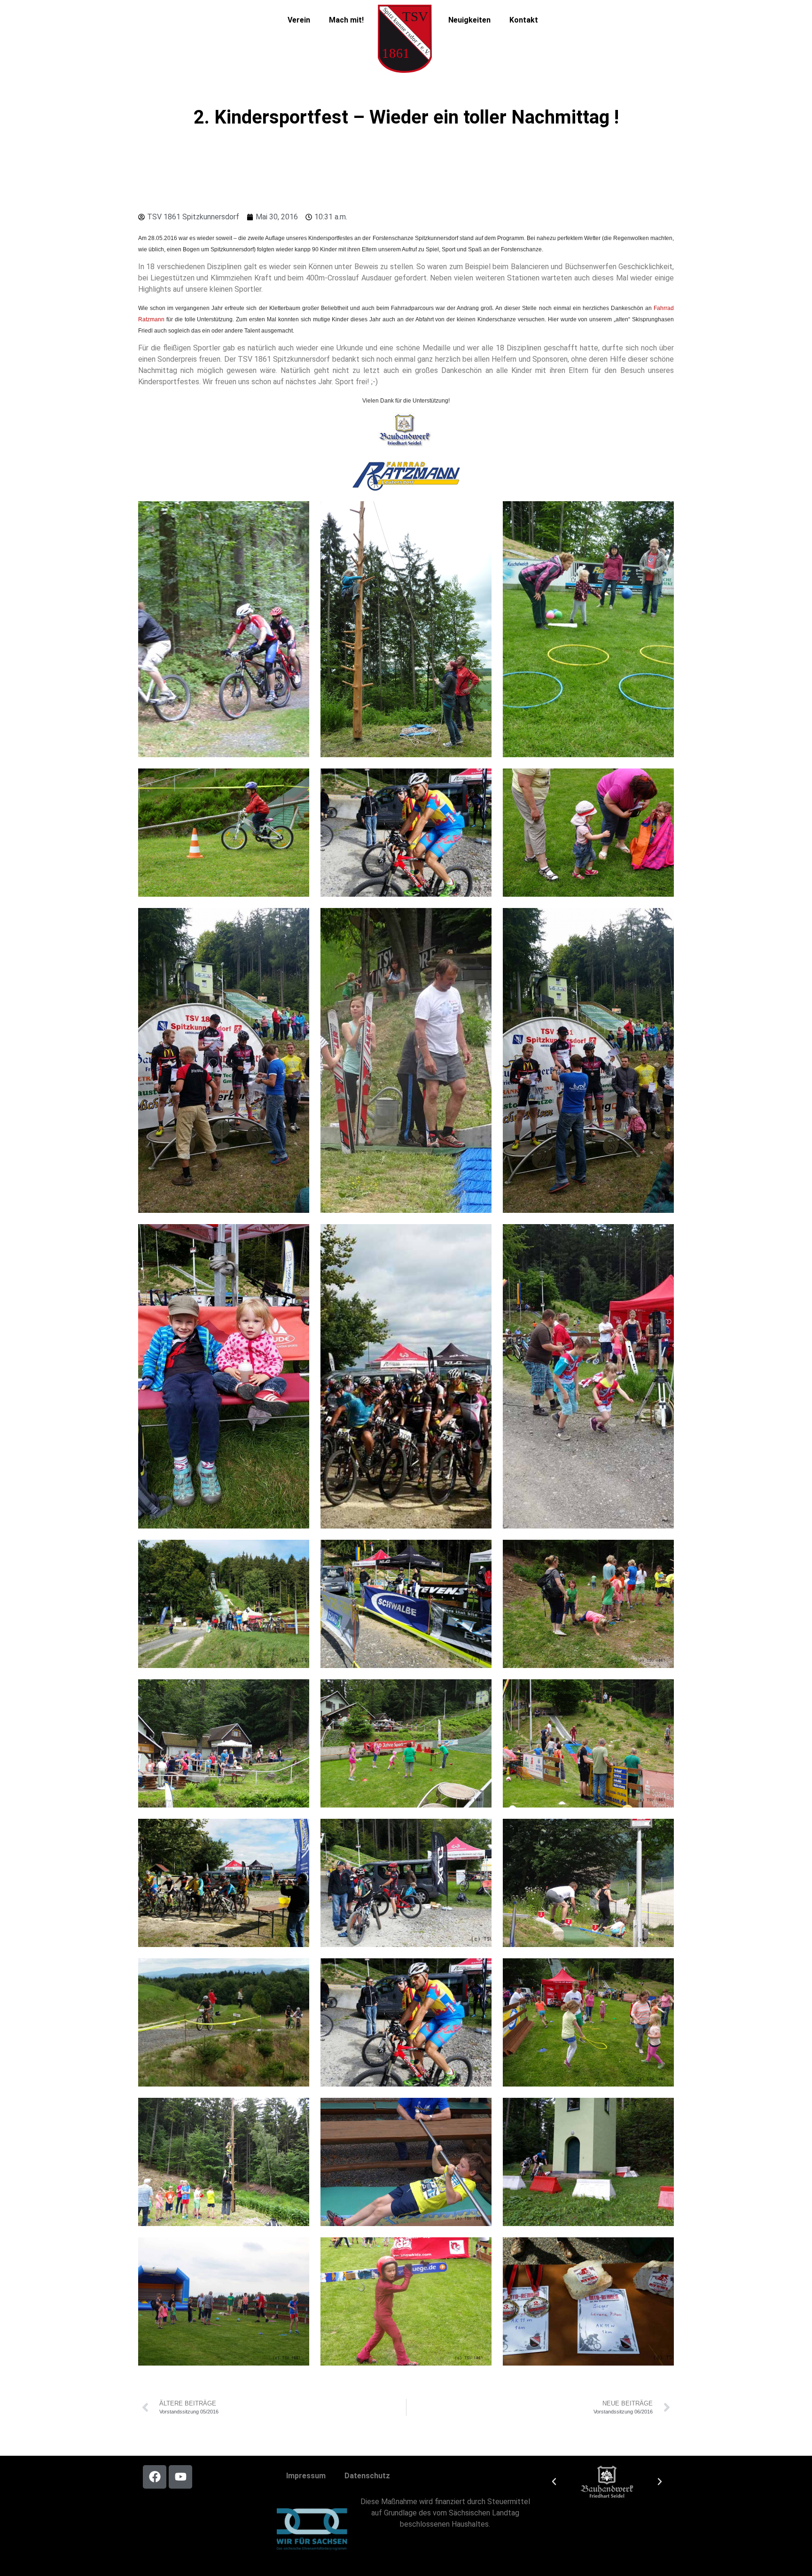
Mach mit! (346, 20)
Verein (299, 20)
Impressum (306, 2476)
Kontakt (524, 20)
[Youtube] (180, 2477)
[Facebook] (155, 2477)
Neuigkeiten (469, 20)
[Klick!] (406, 431)
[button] (554, 2482)
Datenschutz (367, 2476)
